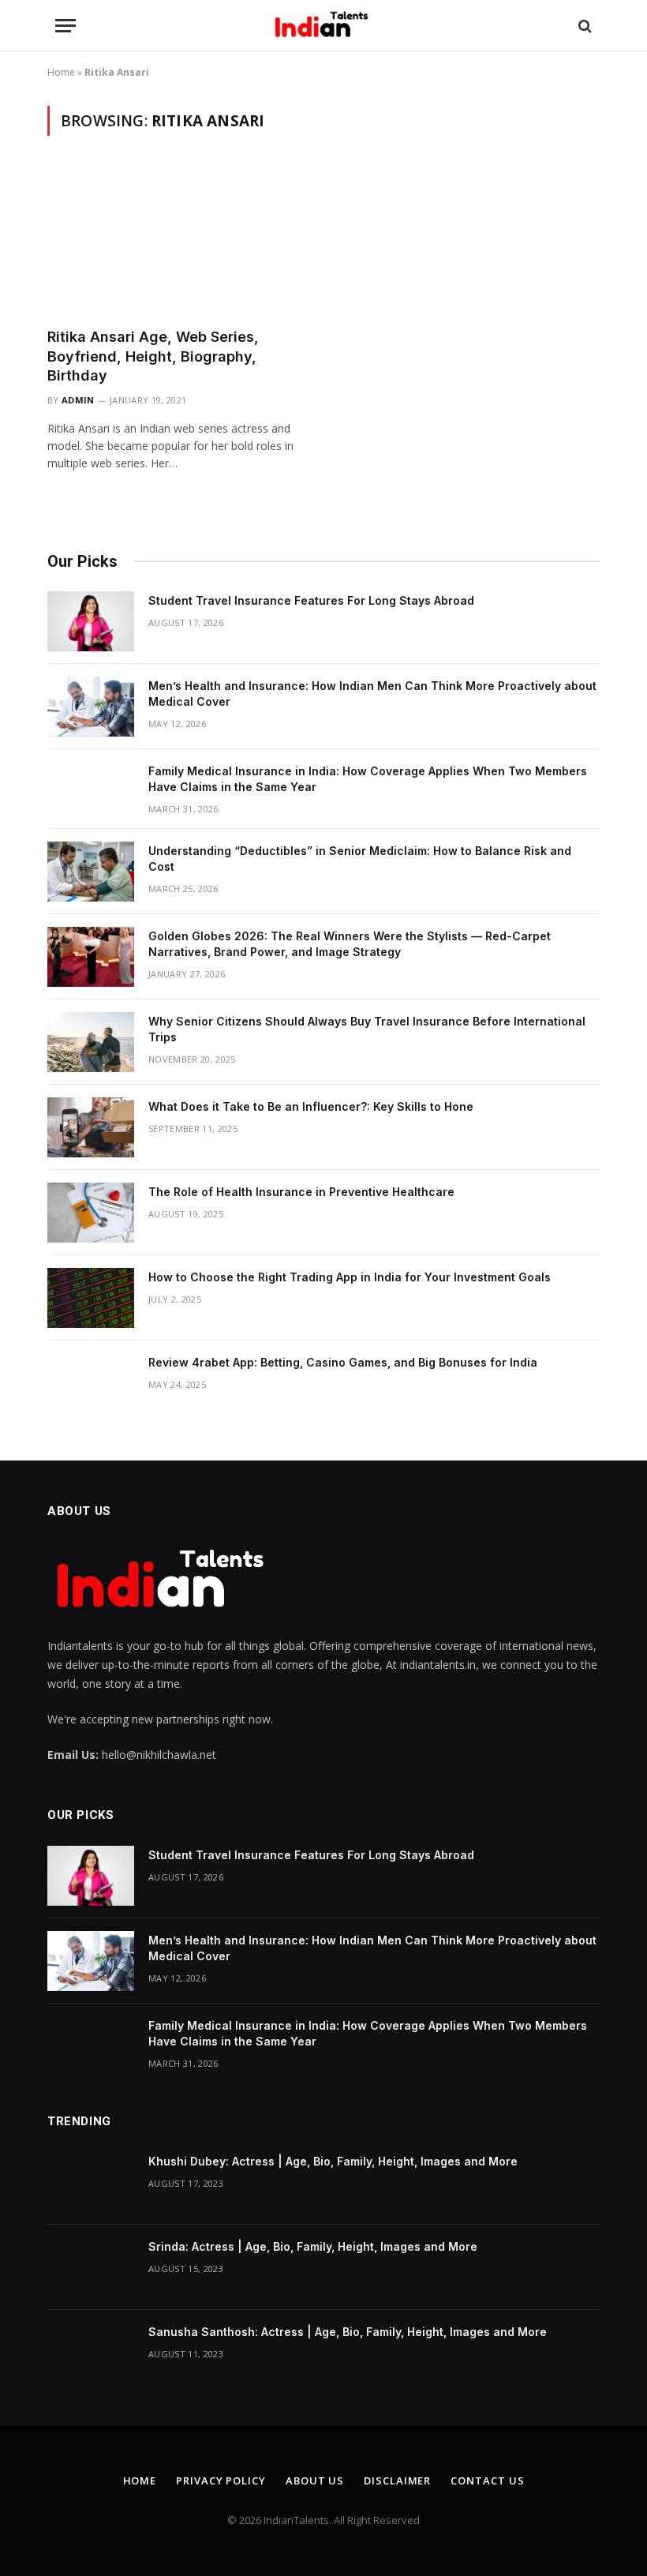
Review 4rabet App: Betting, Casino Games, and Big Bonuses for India (343, 1362)
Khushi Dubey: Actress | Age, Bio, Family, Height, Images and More (333, 2161)
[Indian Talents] (324, 26)
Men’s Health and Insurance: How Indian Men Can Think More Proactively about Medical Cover (372, 694)
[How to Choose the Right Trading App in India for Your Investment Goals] (91, 1298)
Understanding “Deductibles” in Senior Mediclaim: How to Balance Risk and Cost (360, 859)
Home (61, 72)
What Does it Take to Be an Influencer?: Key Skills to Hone (311, 1106)
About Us (315, 2480)
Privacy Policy (221, 2480)
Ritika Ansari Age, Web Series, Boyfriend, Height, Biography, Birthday (153, 356)
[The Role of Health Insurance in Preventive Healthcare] (91, 1213)
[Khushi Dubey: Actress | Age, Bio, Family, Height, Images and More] (91, 2182)
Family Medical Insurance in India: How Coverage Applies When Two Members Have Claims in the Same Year (368, 779)
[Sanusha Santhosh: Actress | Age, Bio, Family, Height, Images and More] (91, 2353)
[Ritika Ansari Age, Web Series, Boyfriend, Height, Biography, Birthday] (178, 241)
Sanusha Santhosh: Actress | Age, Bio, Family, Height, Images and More (348, 2332)
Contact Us (487, 2480)
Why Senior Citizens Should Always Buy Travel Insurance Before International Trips (367, 1029)
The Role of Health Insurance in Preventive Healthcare (301, 1192)
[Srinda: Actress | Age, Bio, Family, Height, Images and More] (91, 2267)
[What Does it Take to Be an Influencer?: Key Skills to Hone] (91, 1127)
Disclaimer (397, 2480)
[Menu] (65, 26)
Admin (78, 400)
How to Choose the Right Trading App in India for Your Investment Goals (350, 1277)
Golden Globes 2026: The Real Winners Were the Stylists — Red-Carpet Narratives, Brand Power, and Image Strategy (350, 944)
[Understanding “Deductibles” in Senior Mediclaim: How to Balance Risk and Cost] (91, 872)
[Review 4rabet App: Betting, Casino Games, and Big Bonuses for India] (91, 1383)
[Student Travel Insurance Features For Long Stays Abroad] (91, 621)
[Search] (583, 26)
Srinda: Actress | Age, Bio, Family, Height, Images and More (313, 2246)
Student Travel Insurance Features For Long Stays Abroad (311, 600)
